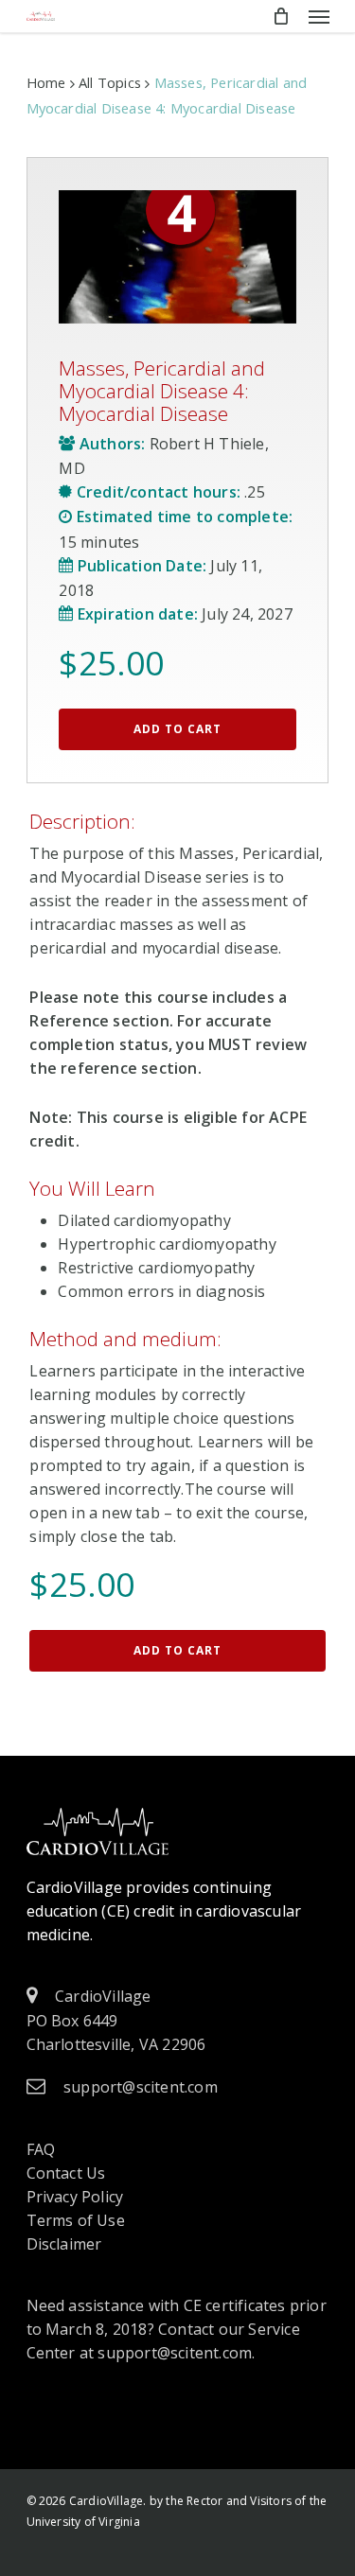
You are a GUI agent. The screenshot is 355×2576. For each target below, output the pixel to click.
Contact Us (66, 2173)
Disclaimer (64, 2244)
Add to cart (177, 729)
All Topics (110, 82)
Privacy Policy (75, 2197)
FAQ (41, 2149)
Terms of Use (76, 2220)
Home (46, 82)
